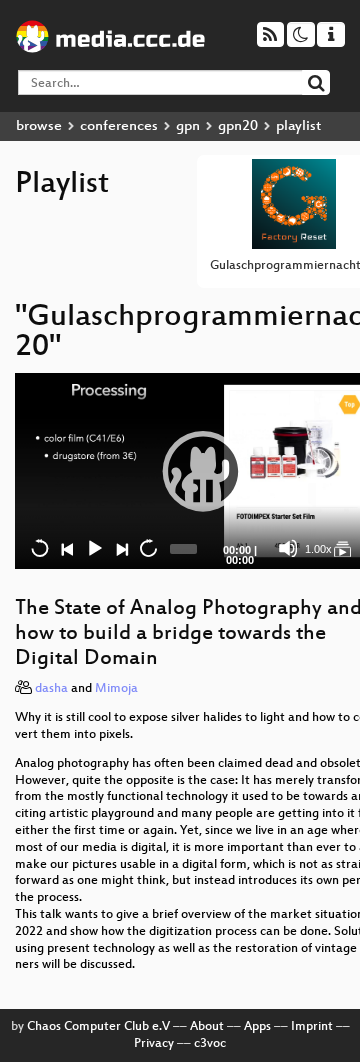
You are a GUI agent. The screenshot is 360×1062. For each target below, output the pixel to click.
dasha (51, 689)
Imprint (312, 1027)
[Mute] (288, 548)
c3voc (210, 1044)
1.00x (318, 549)
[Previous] (67, 548)
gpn (188, 126)
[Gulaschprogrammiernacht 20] (342, 548)
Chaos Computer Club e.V (98, 1027)
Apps (257, 1027)
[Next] (121, 548)
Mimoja (116, 689)
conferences (119, 126)
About (207, 1027)
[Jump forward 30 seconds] (148, 548)
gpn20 (238, 126)
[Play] (203, 471)
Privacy (154, 1044)
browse (39, 126)
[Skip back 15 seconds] (40, 548)
